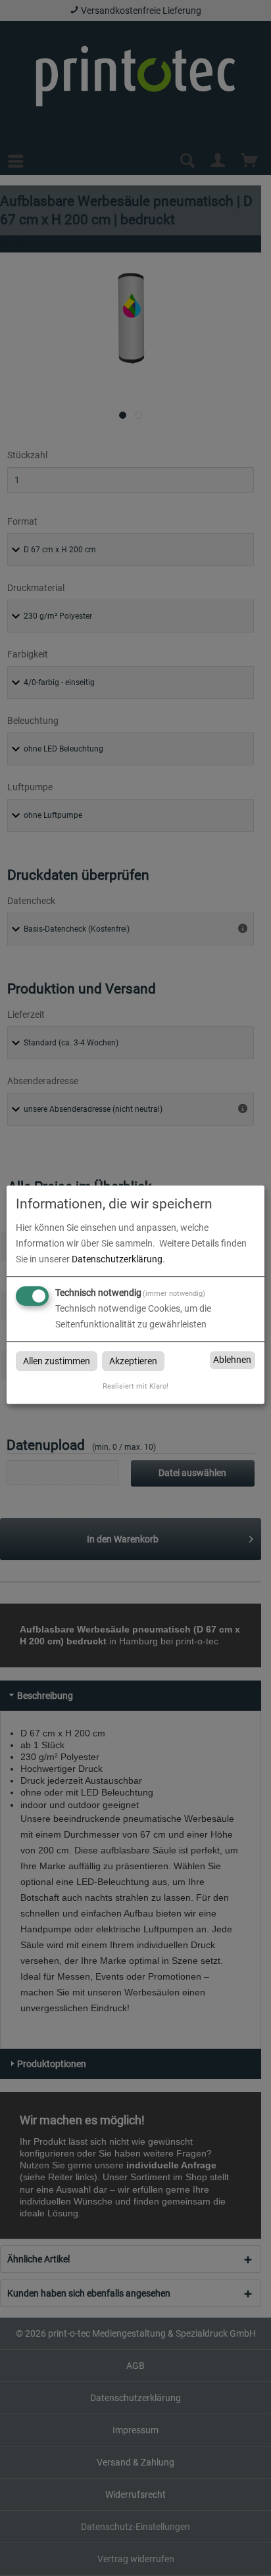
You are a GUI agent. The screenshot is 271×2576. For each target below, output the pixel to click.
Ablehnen (232, 1360)
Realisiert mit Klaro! (135, 1386)
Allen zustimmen (57, 1361)
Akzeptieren (133, 1361)
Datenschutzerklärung (117, 1259)
